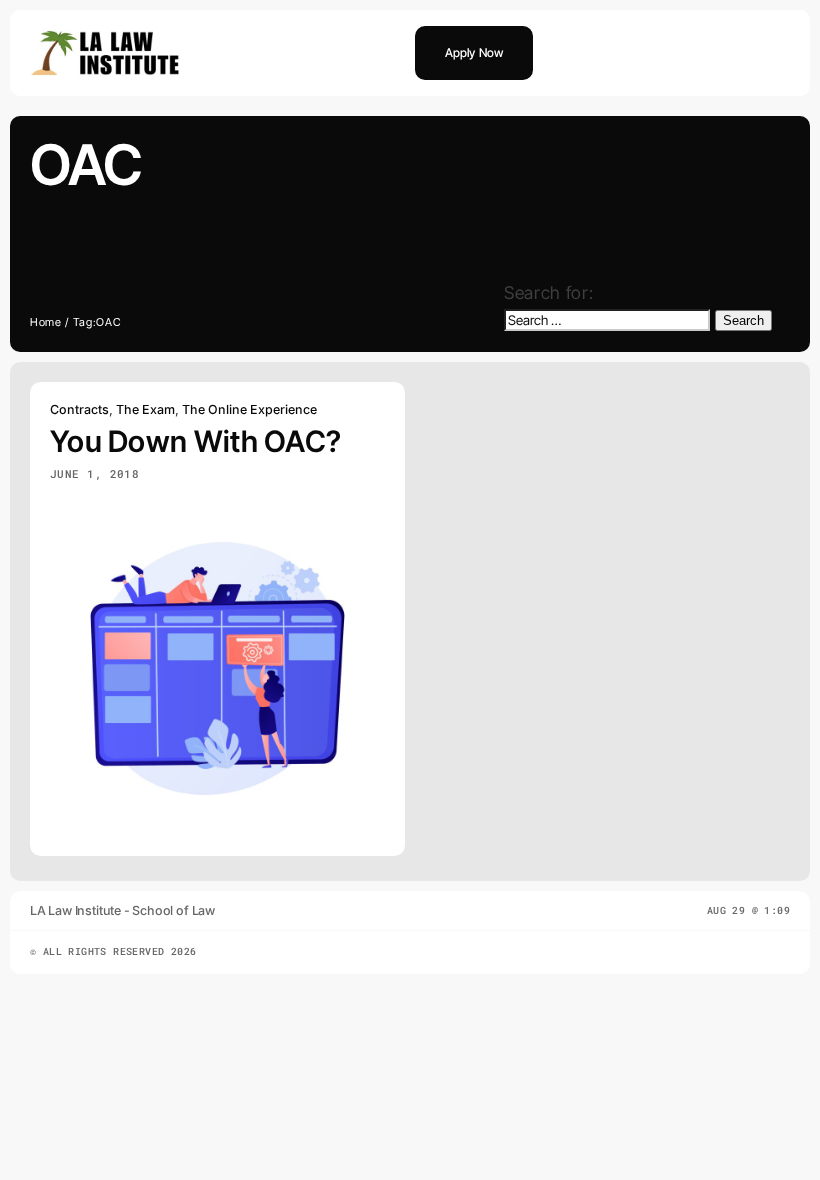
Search (743, 320)
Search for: (548, 292)
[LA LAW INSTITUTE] (105, 36)
